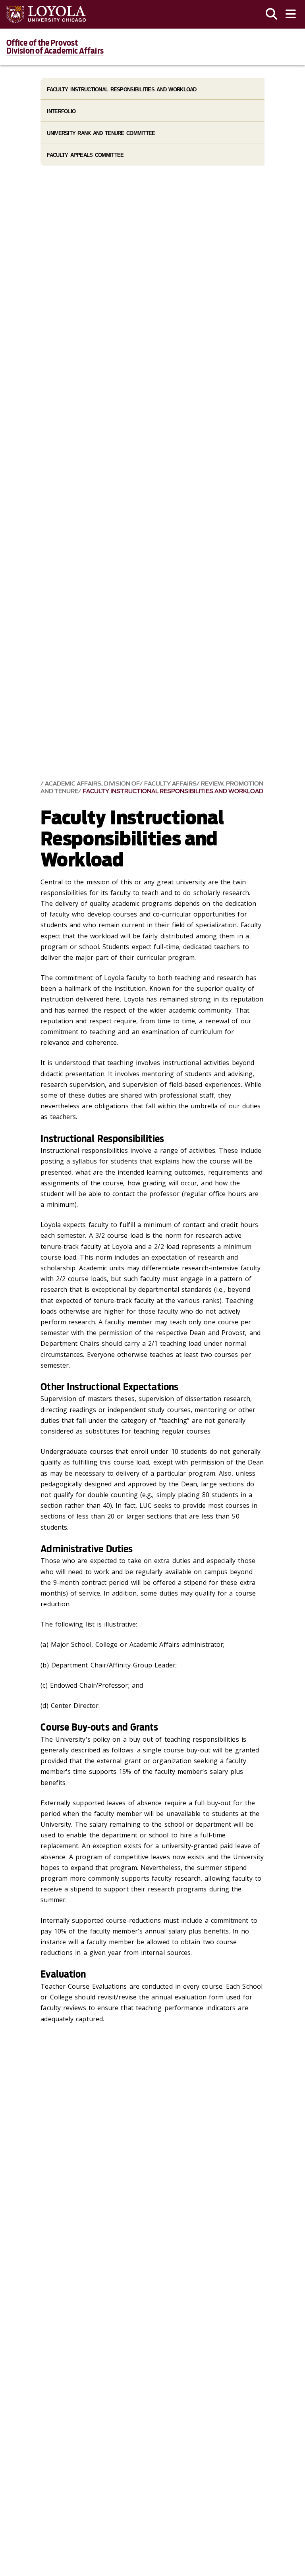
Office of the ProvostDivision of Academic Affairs (55, 47)
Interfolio (61, 111)
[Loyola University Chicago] (46, 14)
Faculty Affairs (170, 784)
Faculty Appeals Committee (85, 155)
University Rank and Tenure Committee (101, 133)
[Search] (272, 14)
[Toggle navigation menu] (291, 14)
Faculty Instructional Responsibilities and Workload (173, 791)
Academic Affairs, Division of (92, 784)
